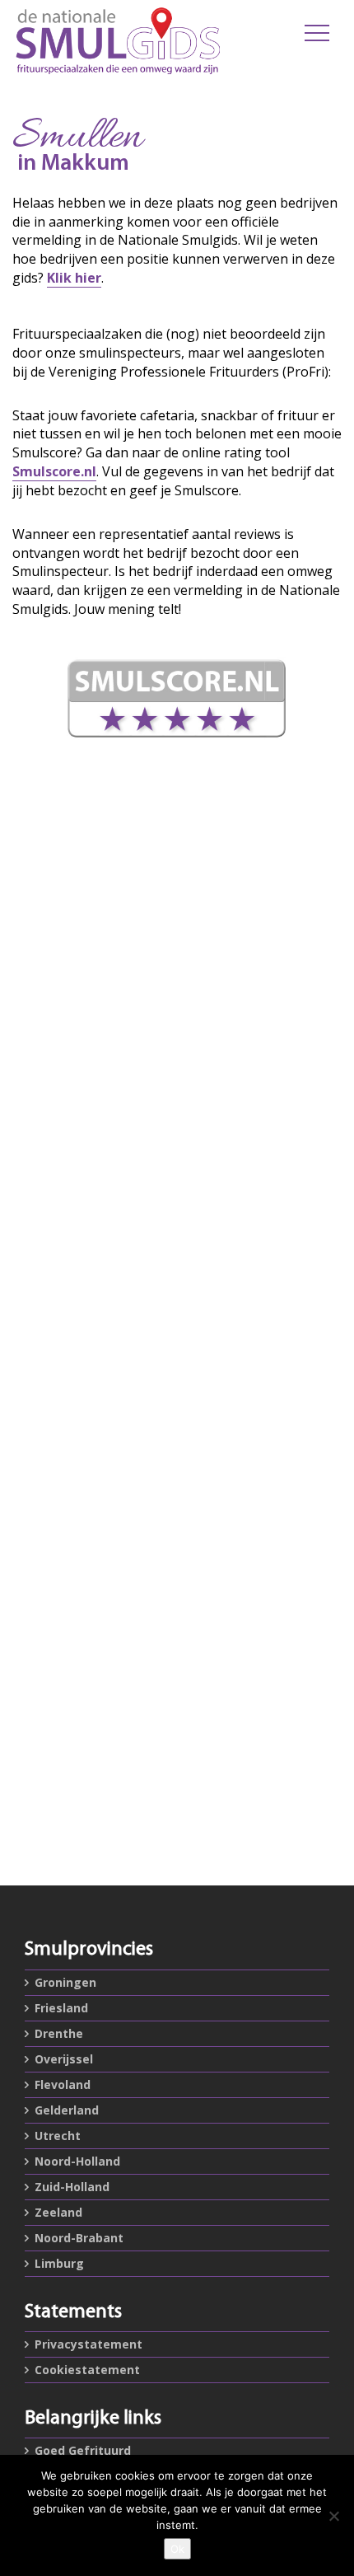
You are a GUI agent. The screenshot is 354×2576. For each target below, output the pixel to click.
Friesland (61, 2008)
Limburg (59, 2263)
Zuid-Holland (72, 2187)
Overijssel (64, 2059)
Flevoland (63, 2084)
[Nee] (333, 2516)
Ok (177, 2549)
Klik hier (74, 278)
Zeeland (58, 2212)
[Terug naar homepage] (118, 41)
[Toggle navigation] (317, 33)
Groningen (65, 1982)
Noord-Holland (77, 2161)
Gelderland (67, 2110)
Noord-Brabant (79, 2238)
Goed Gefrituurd (83, 2450)
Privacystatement (88, 2344)
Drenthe (59, 2033)
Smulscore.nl (54, 471)
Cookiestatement (87, 2370)
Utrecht (58, 2136)
